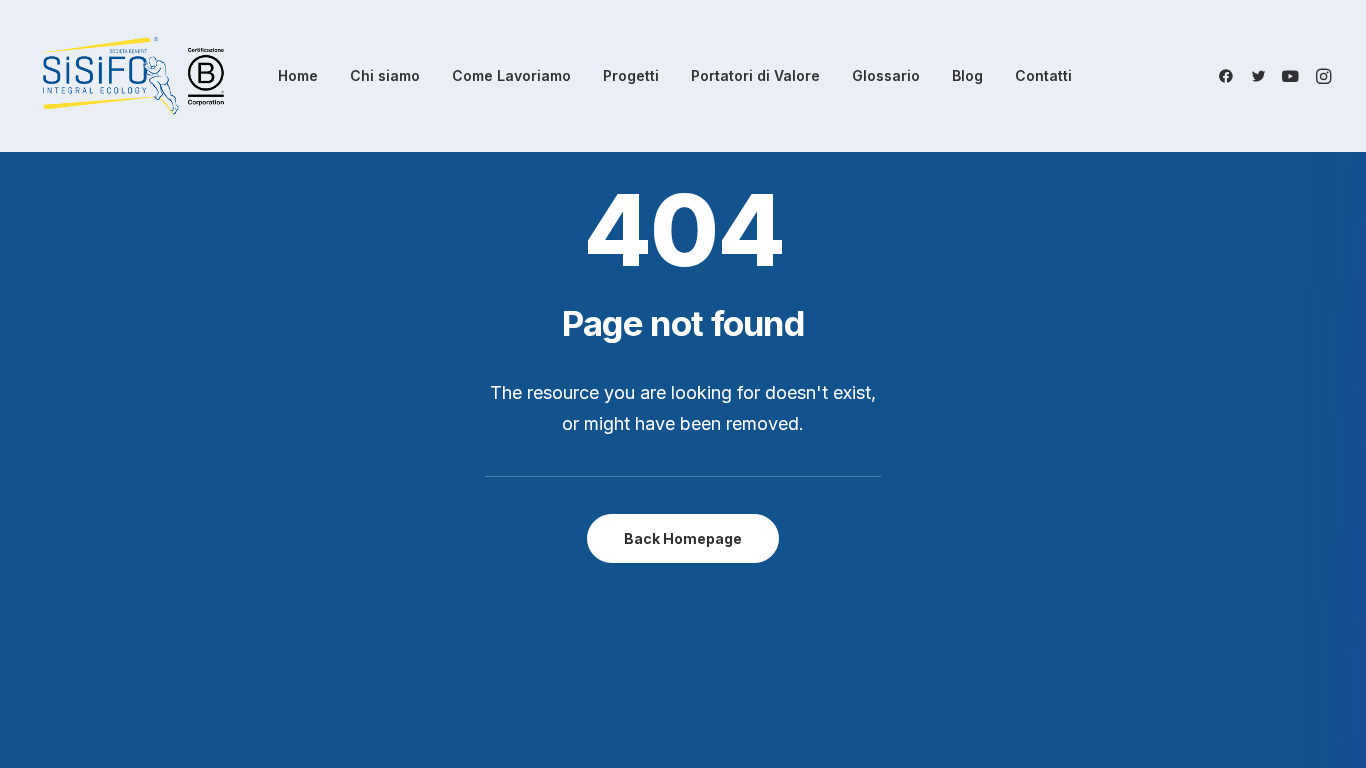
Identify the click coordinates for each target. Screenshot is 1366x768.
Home (298, 75)
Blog (967, 75)
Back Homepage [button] (683, 538)
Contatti (1043, 75)
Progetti (631, 75)
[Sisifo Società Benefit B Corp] (131, 76)
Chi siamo (385, 75)
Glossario (886, 75)
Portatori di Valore (755, 75)
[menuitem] (298, 76)
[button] (1229, 76)
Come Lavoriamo (511, 75)
